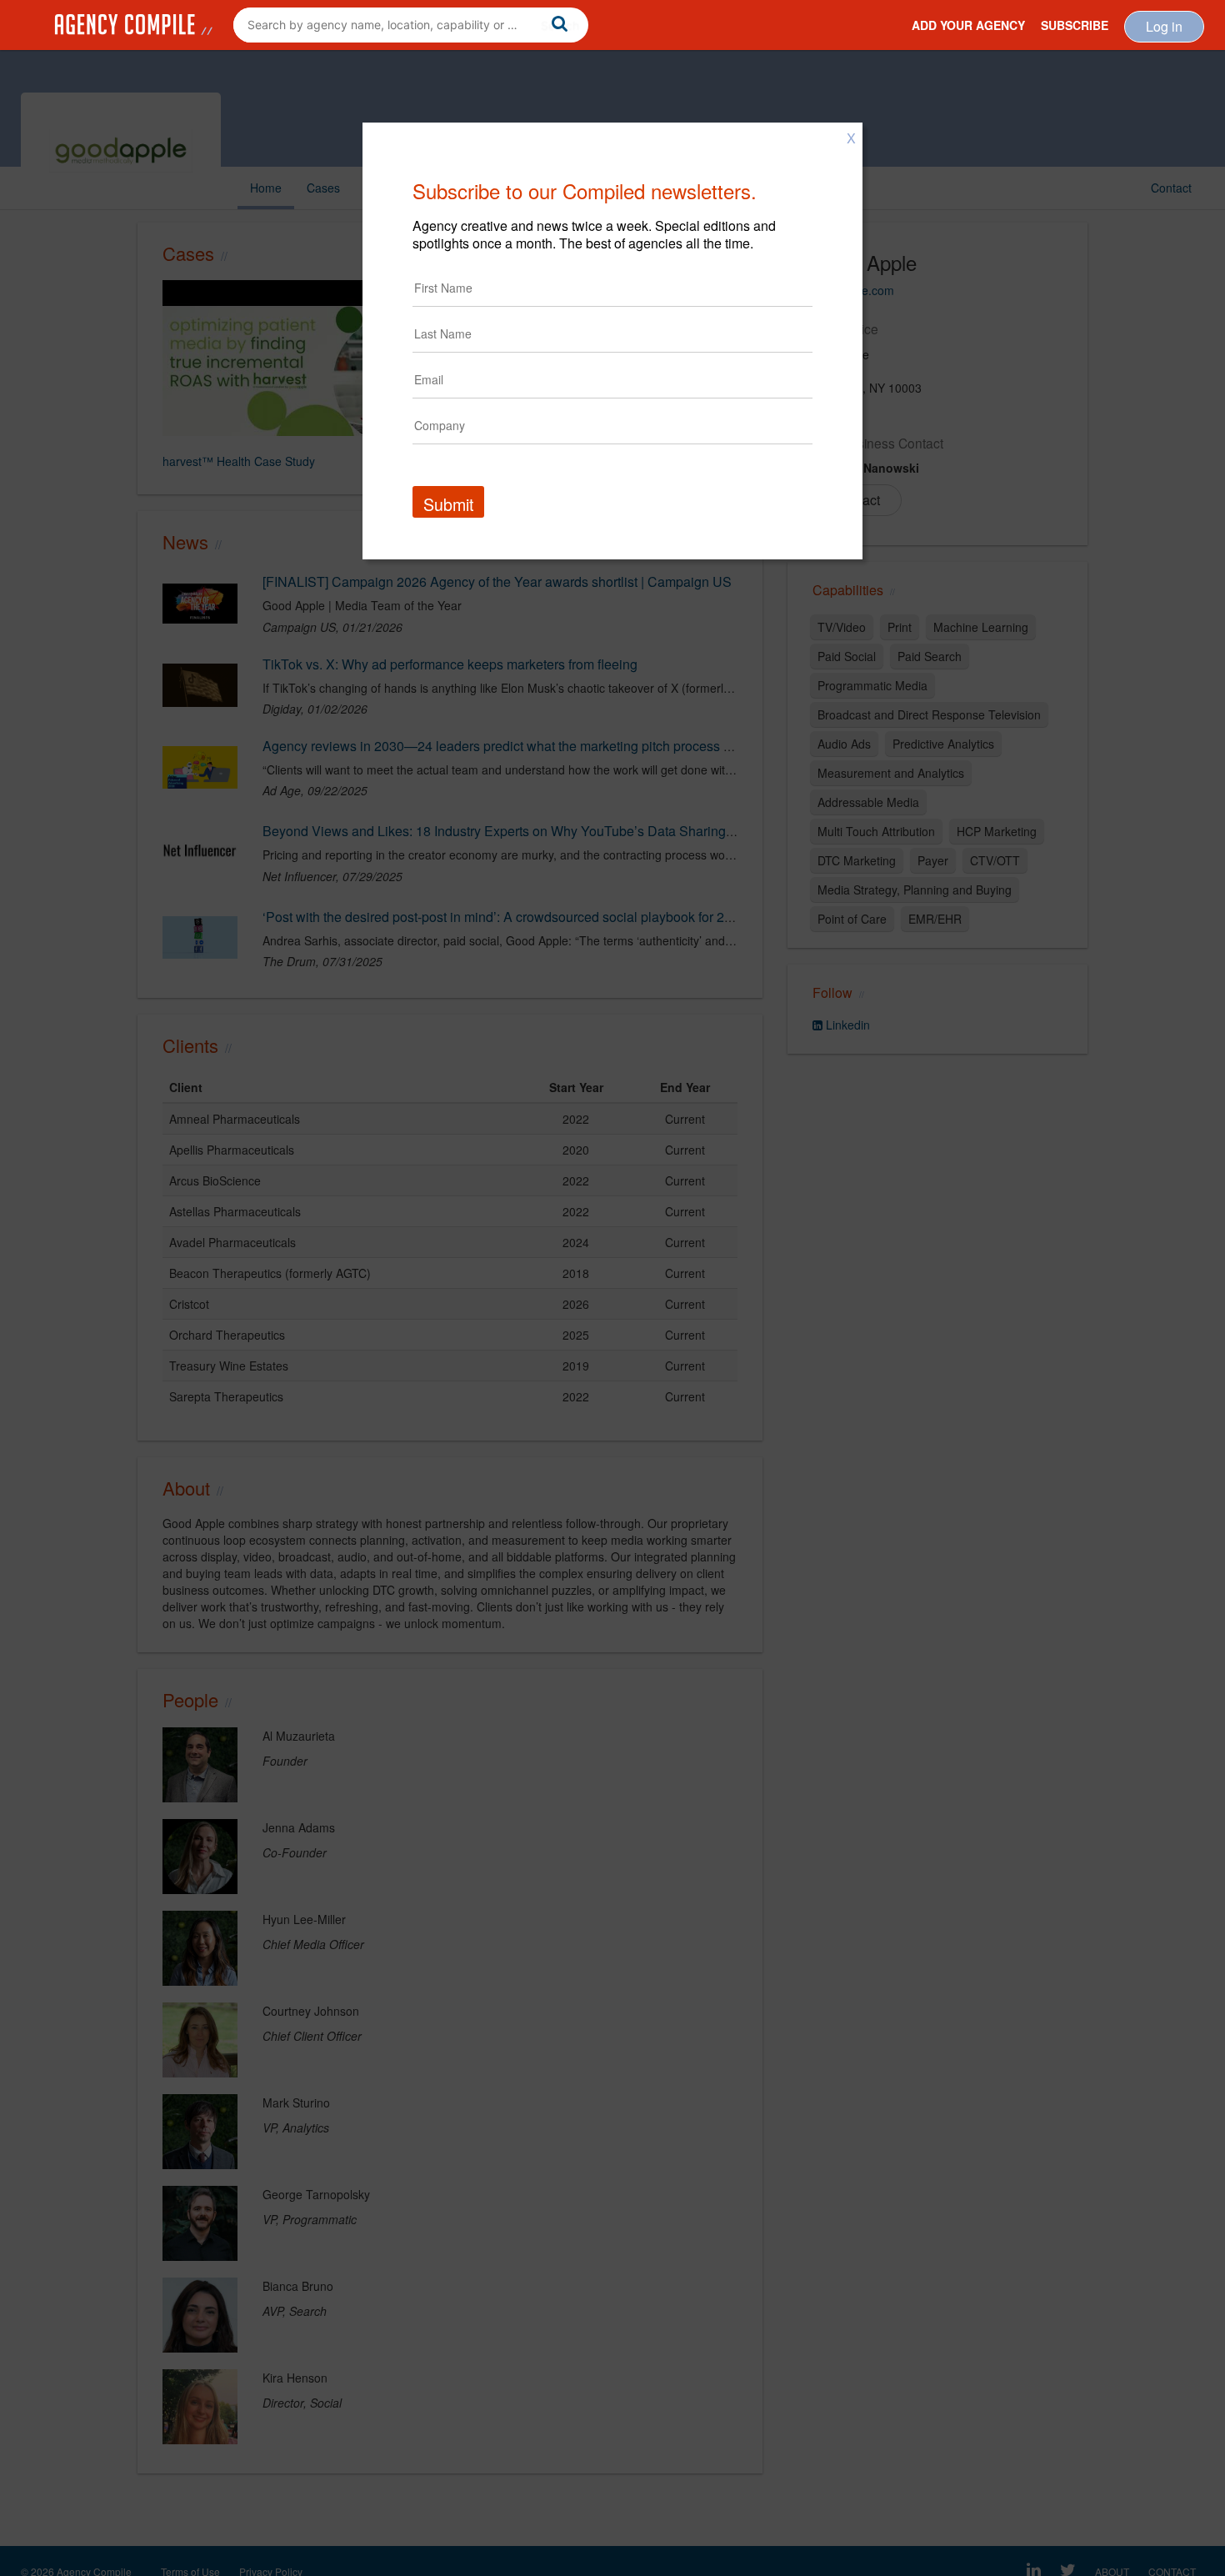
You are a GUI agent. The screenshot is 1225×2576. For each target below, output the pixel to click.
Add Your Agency (968, 25)
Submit (448, 504)
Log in (1164, 26)
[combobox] (411, 25)
